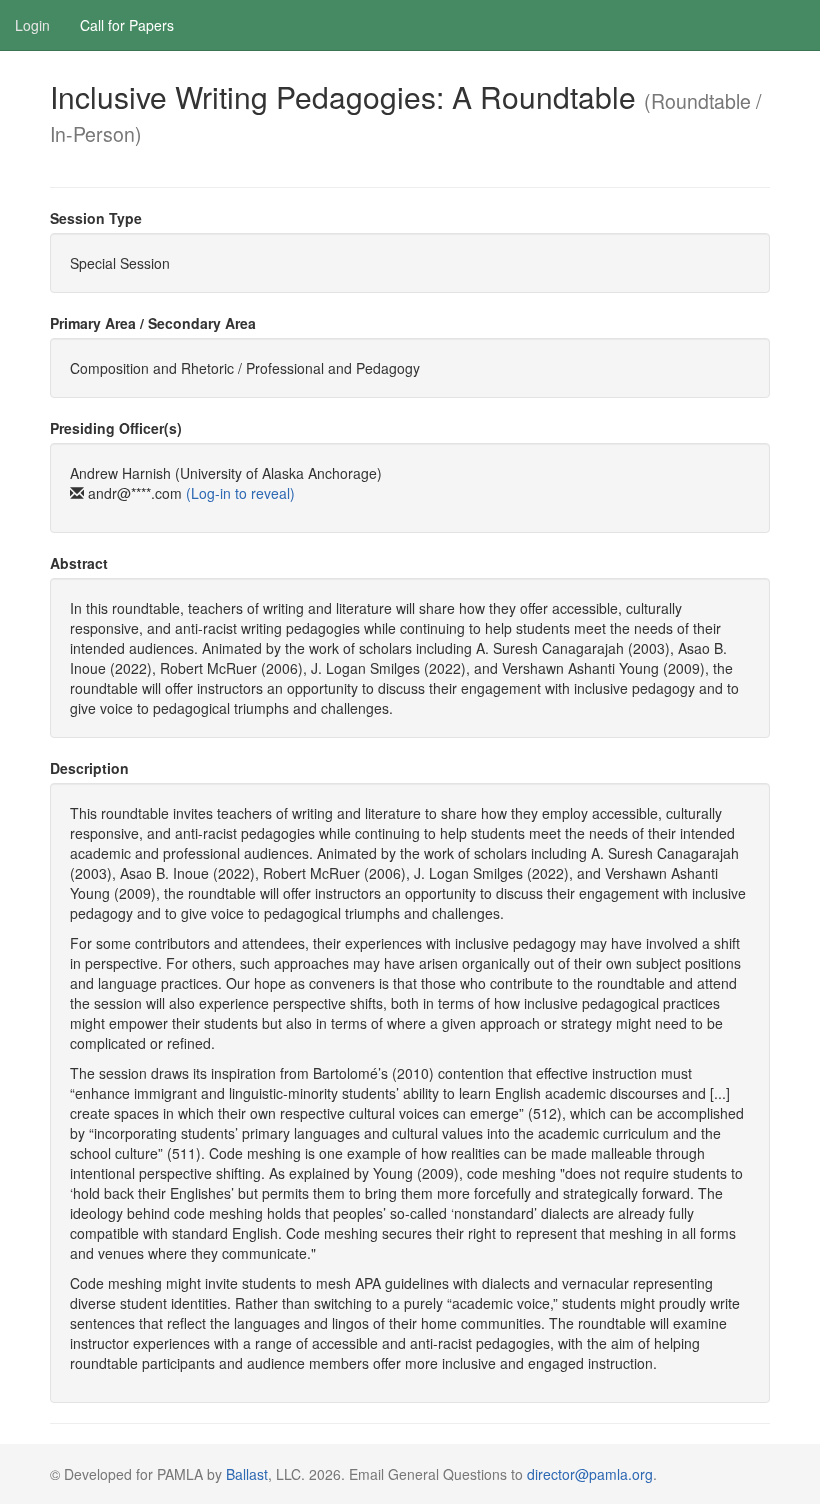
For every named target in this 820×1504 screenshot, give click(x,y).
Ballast (247, 1474)
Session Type (96, 218)
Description (89, 768)
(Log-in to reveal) (240, 493)
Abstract (79, 563)
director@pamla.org (590, 1474)
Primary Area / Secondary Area (153, 323)
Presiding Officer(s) (116, 428)
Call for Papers (127, 25)
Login (32, 25)
